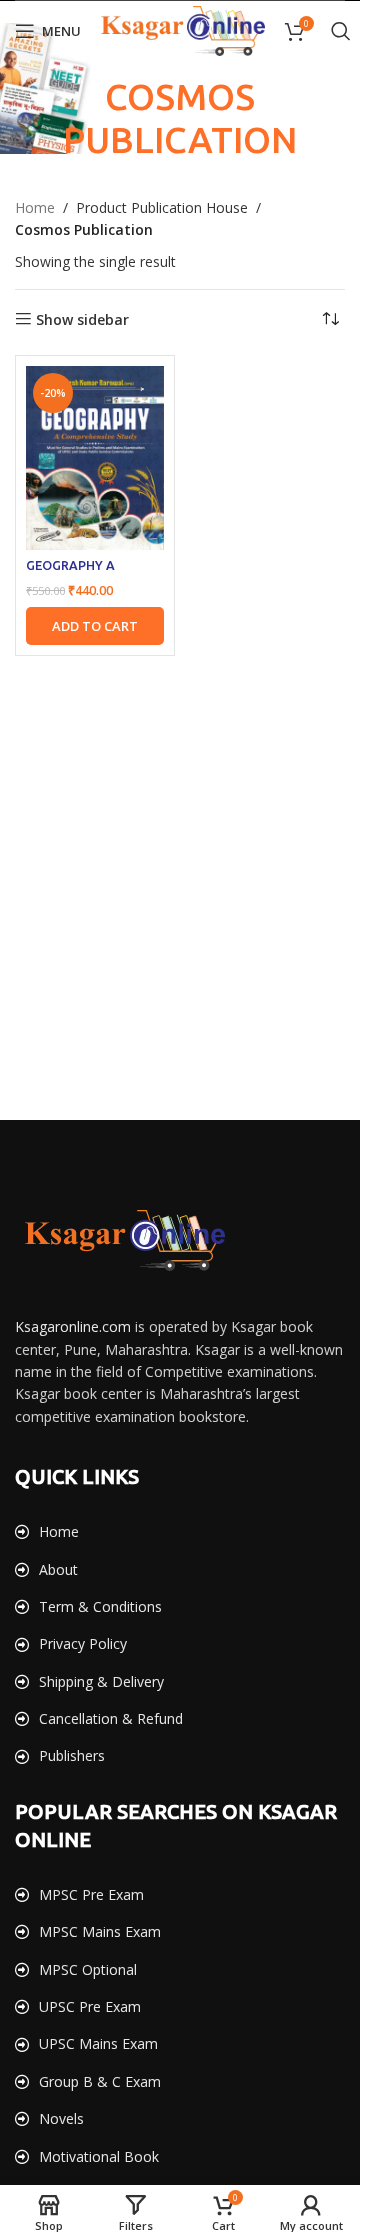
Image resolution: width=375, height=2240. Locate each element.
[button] (95, 626)
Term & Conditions (100, 1606)
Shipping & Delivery (101, 1681)
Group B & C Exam (100, 2081)
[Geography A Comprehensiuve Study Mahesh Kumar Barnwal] (95, 458)
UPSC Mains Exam (98, 2043)
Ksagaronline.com (73, 1326)
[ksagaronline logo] (125, 1240)
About (58, 1569)
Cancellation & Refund (111, 1718)
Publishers (72, 1755)
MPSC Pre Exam (91, 1894)
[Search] (341, 31)
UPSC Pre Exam (90, 2006)
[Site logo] (183, 29)
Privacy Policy (83, 1643)
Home (35, 207)
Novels (61, 2118)
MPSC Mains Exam (100, 1931)
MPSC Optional (88, 1969)
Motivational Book (99, 2156)
